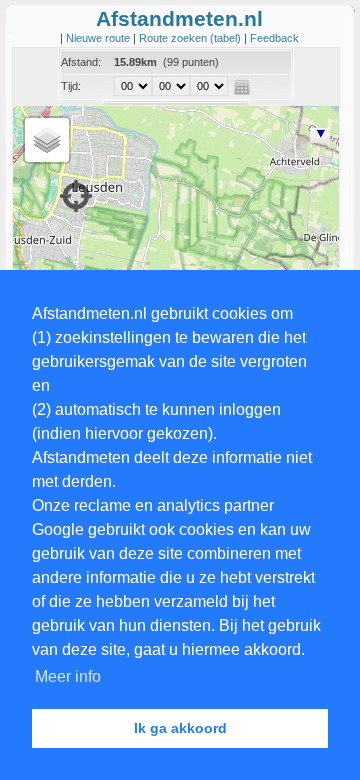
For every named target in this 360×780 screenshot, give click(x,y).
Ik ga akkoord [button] (180, 728)
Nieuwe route (99, 38)
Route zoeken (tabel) (191, 38)
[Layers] (47, 140)
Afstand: (81, 62)
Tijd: (71, 86)
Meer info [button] (68, 676)
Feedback (274, 38)
